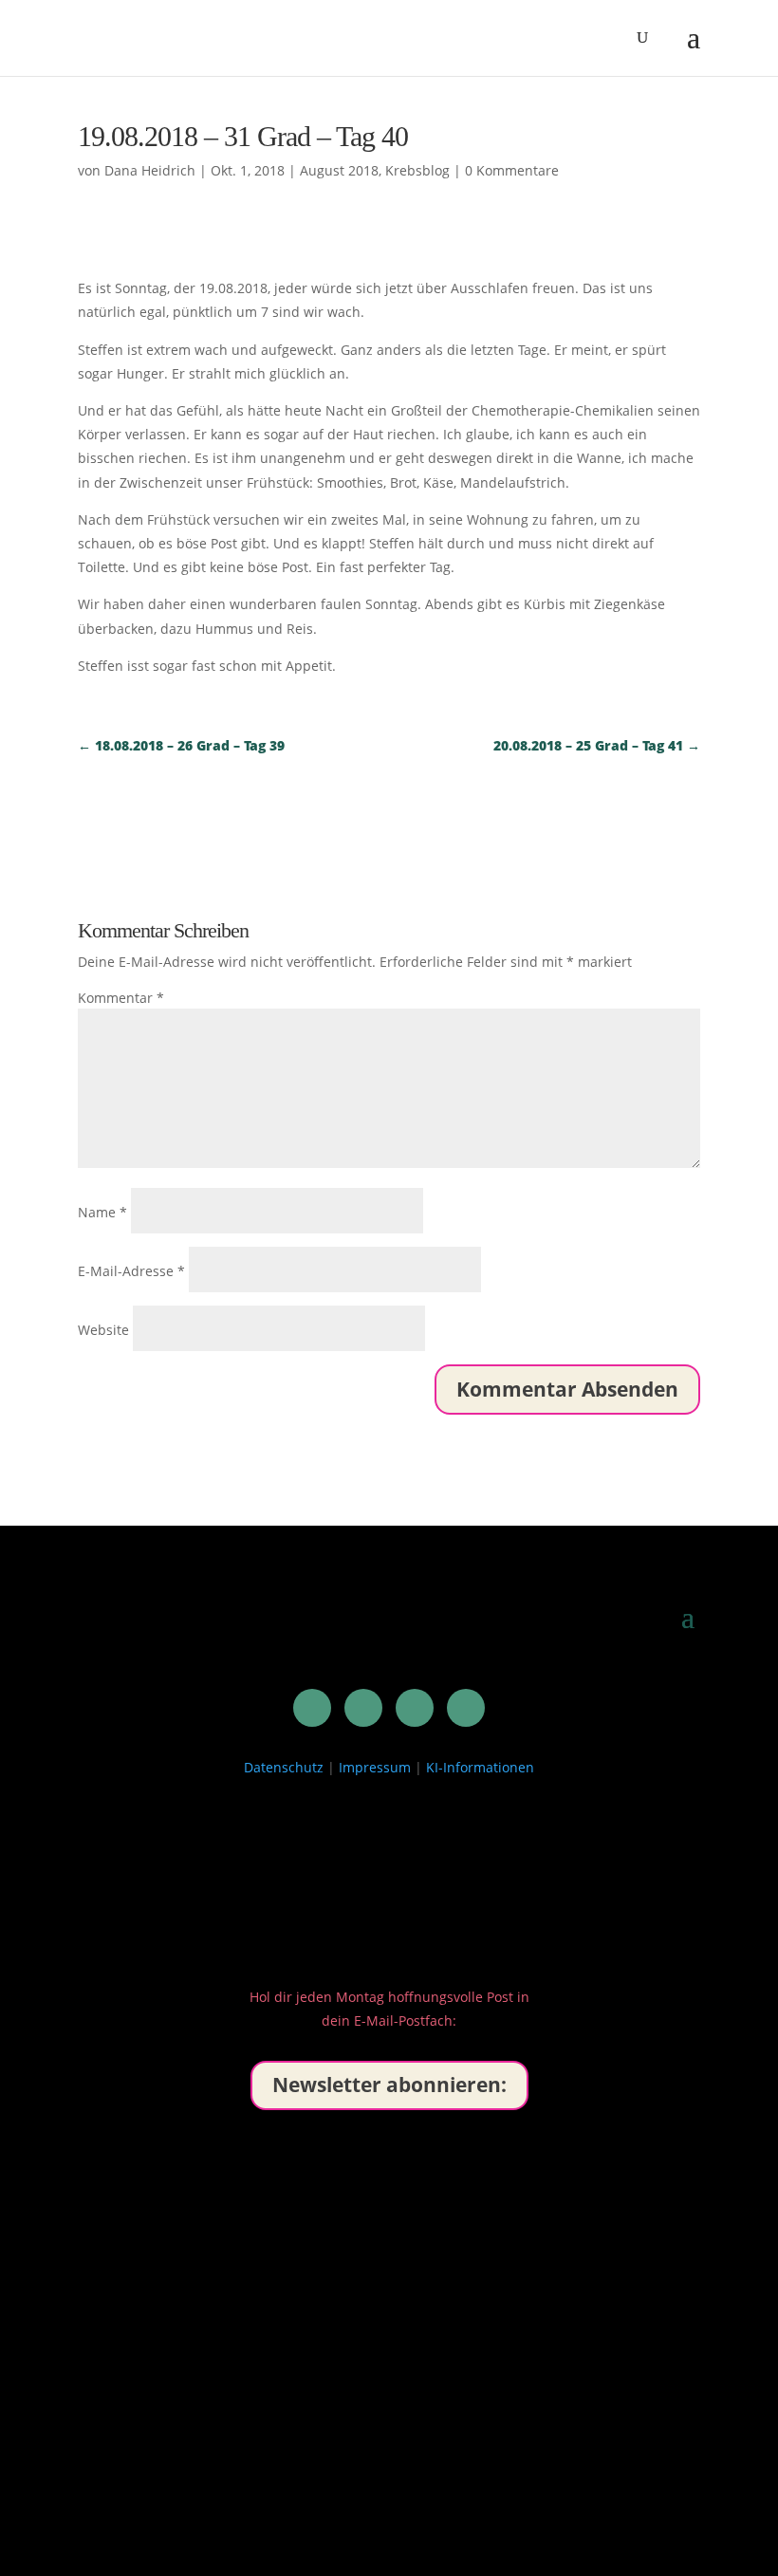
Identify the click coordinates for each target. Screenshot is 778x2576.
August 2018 (339, 170)
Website (103, 1330)
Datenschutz (284, 1767)
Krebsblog (417, 170)
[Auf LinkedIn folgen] (312, 1708)
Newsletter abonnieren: (389, 2085)
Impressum (375, 1767)
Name (102, 1212)
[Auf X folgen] (415, 1708)
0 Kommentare (512, 170)
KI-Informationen (480, 1767)
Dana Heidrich (150, 170)
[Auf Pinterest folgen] (363, 1708)
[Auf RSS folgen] (466, 1708)
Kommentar (121, 998)
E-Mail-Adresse (131, 1271)
